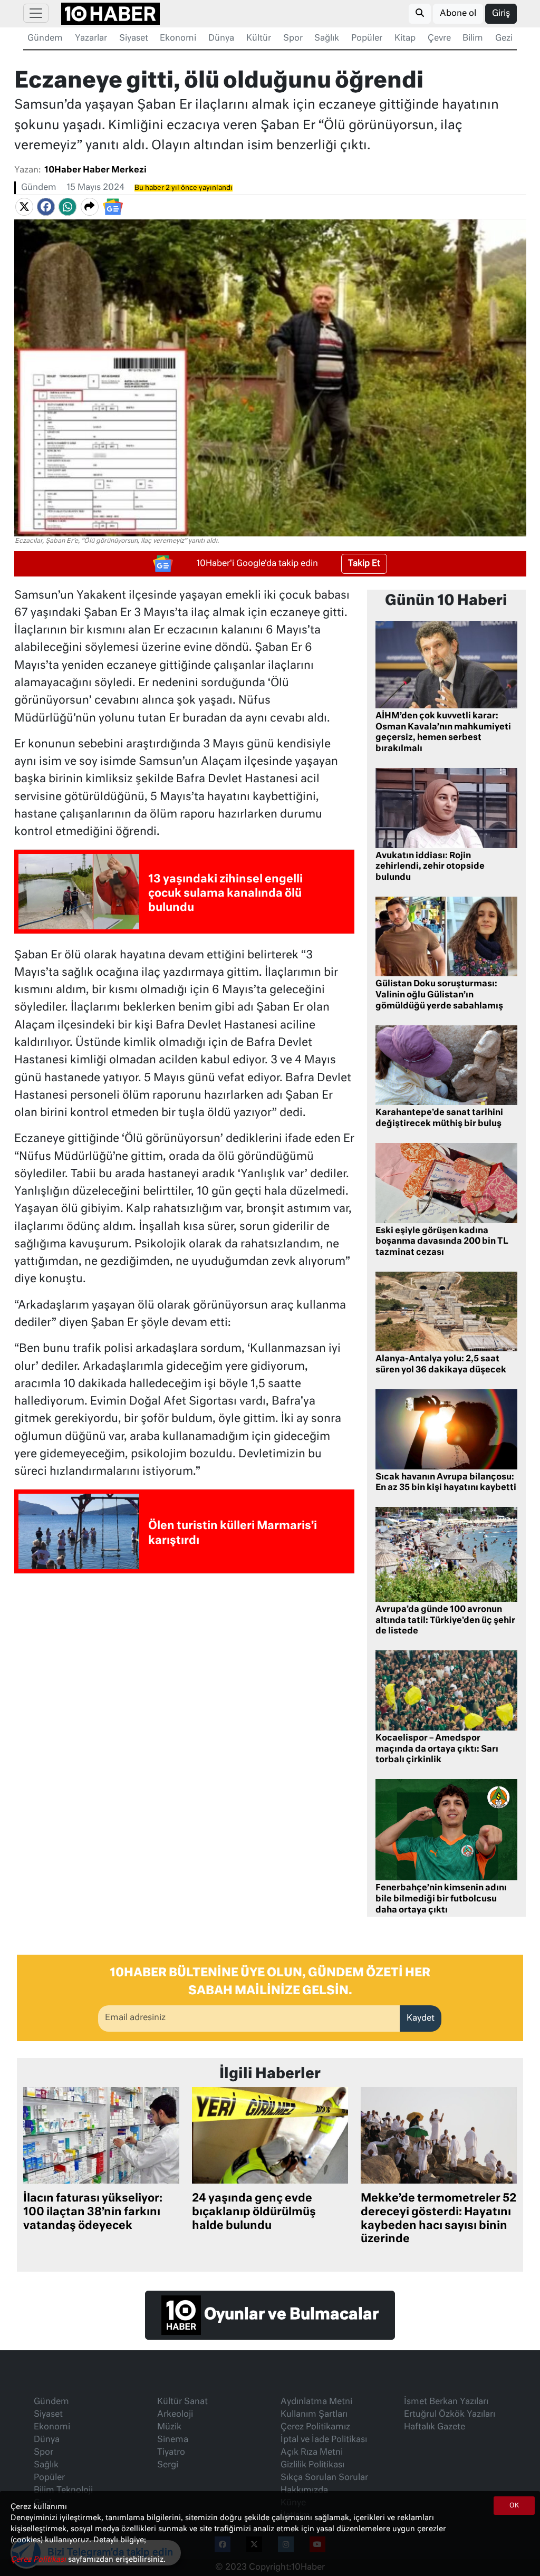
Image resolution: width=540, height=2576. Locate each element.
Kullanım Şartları (314, 2415)
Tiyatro (171, 2453)
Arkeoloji (175, 2415)
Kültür (259, 39)
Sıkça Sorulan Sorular (324, 2478)
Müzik (169, 2427)
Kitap (405, 39)
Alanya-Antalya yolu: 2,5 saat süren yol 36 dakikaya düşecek (441, 1365)
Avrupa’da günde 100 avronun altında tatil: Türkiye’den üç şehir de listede (445, 1621)
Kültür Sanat (182, 2402)
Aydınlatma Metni (316, 2402)
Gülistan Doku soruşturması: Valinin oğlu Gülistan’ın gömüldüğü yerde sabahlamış (439, 995)
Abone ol (458, 14)
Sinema (173, 2440)
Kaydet (421, 2018)
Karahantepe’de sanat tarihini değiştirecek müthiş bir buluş (439, 1118)
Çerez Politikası (39, 2560)
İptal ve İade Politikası (324, 2440)
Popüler (367, 39)
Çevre (439, 39)
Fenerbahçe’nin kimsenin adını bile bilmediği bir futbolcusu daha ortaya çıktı (441, 1899)
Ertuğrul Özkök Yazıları (450, 2415)
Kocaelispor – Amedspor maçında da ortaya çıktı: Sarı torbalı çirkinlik (437, 1750)
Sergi (168, 2465)
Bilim (473, 39)
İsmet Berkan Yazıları (446, 2402)
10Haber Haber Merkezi (95, 170)
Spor (293, 39)
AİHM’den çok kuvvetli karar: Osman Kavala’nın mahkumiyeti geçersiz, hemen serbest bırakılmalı (443, 733)
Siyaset (134, 39)
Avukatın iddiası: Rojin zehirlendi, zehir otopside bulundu (430, 867)
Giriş (501, 14)
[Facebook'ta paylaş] (46, 207)
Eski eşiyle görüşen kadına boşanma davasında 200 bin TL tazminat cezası (442, 1242)
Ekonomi (178, 39)
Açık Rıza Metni (312, 2453)
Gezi (504, 39)
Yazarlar (91, 39)
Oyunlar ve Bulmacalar (290, 2315)
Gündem (45, 39)
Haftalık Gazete (435, 2427)
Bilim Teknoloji (63, 2491)
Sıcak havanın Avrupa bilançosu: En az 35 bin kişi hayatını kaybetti (446, 1483)
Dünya (221, 39)
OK (514, 2506)
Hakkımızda (304, 2491)
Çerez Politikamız (315, 2427)
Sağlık (327, 39)
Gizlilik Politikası (312, 2465)
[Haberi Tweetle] (24, 207)
